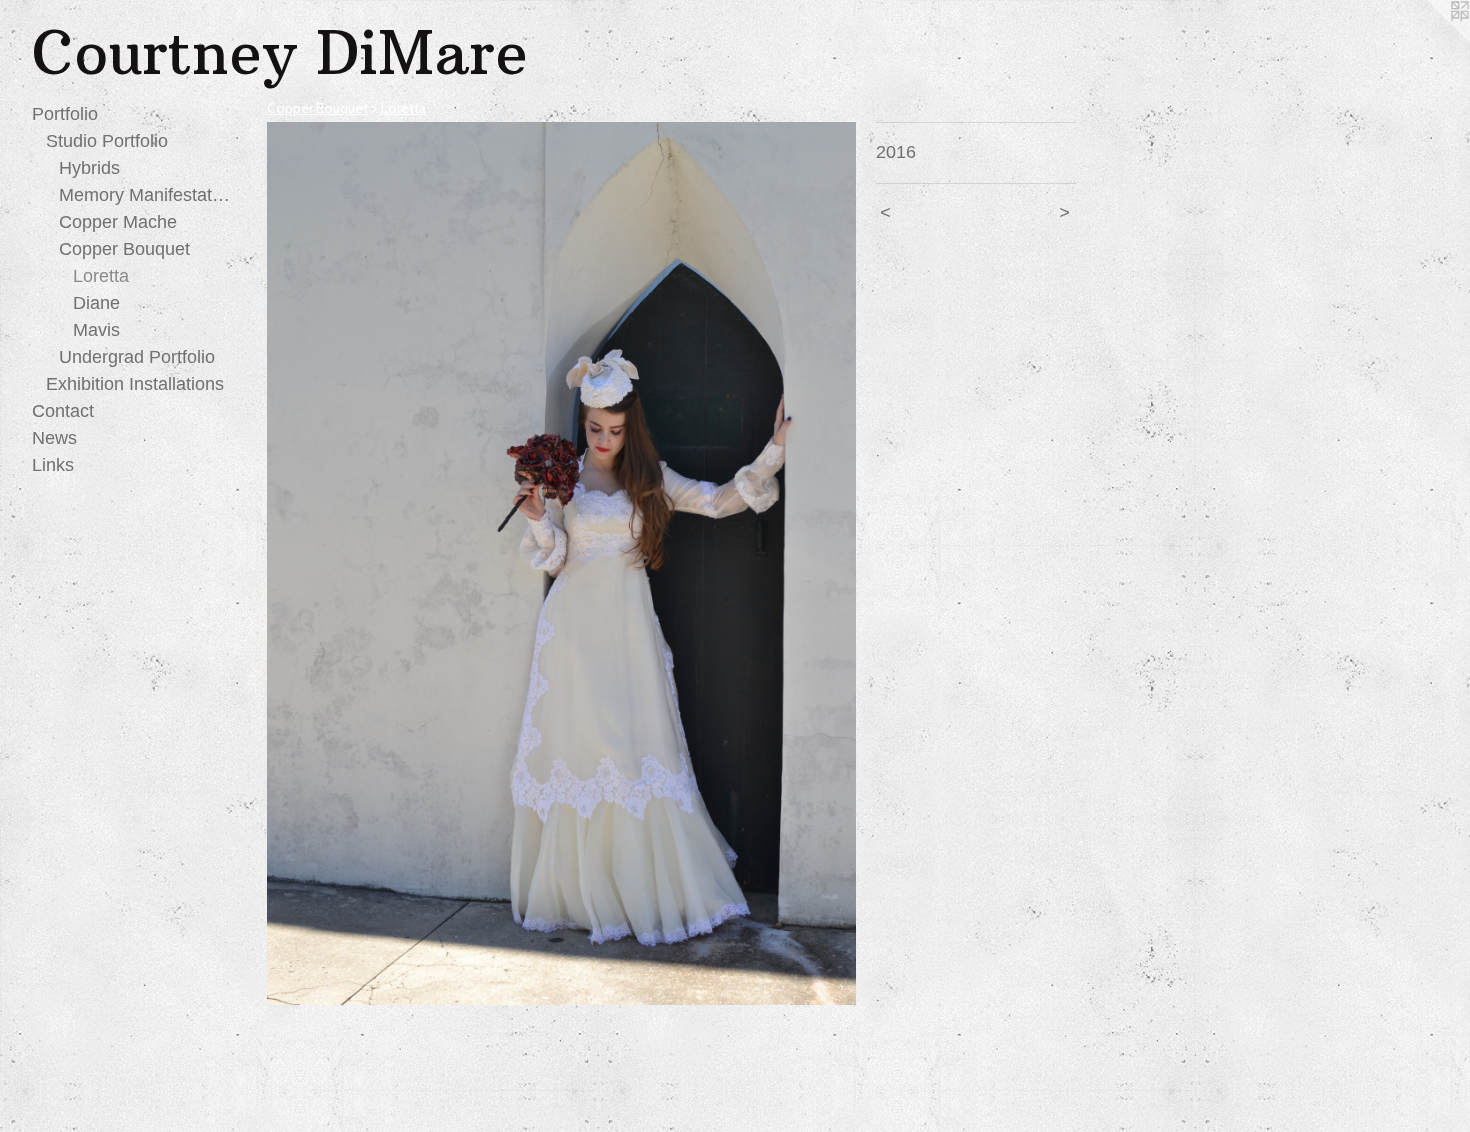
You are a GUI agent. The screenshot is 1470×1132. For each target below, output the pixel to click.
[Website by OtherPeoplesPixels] (1430, 40)
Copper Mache (118, 222)
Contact (63, 411)
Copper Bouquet (124, 249)
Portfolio (65, 114)
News (54, 438)
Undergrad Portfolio (137, 357)
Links (53, 465)
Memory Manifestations (145, 195)
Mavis (96, 330)
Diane (96, 303)
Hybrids (89, 168)
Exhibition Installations (135, 384)
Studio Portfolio (107, 141)
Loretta (101, 276)
